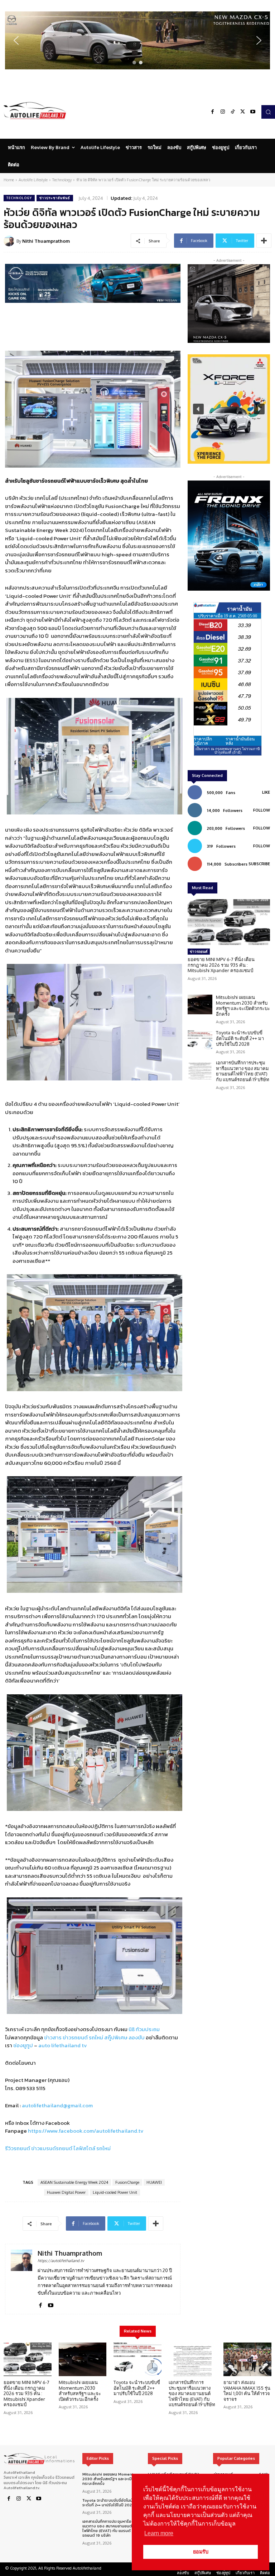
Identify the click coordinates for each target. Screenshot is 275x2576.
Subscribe (259, 864)
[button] (137, 40)
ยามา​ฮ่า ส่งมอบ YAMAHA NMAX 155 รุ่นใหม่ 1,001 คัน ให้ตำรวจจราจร (247, 2391)
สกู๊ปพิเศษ (116, 2037)
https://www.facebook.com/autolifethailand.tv (86, 2131)
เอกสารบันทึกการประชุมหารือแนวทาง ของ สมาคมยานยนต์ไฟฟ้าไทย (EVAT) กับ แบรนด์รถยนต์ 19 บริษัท (243, 1071)
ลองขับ (137, 2037)
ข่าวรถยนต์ (75, 2037)
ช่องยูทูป (23, 2045)
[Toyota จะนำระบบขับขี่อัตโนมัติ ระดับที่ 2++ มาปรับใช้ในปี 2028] (200, 1040)
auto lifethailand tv (63, 2045)
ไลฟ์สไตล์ (84, 2148)
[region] (137, 40)
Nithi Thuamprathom (46, 241)
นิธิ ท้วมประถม (144, 2029)
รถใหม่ (96, 2037)
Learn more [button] (159, 2533)
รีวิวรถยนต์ (18, 2148)
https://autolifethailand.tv (61, 2261)
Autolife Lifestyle (33, 180)
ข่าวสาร (53, 2037)
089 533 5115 (30, 2088)
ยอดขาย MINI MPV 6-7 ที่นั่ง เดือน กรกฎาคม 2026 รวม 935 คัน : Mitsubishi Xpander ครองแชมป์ (221, 965)
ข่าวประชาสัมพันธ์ (55, 198)
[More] (264, 241)
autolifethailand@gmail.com (57, 2105)
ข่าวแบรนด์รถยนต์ (52, 2148)
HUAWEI (154, 2182)
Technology (62, 180)
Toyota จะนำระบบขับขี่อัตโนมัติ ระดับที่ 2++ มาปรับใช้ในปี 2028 (240, 1038)
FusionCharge (127, 2182)
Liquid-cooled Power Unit (115, 2192)
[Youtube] (253, 112)
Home (9, 180)
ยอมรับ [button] (201, 2552)
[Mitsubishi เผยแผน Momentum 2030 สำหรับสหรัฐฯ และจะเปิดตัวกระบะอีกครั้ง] (200, 1004)
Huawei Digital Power (66, 2192)
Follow (262, 810)
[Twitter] (243, 112)
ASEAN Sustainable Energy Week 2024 (74, 2182)
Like (266, 792)
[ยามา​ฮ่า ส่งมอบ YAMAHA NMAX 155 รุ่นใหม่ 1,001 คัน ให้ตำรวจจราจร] (247, 2359)
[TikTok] (233, 112)
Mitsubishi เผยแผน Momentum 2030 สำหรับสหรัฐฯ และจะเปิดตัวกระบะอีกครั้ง (243, 1006)
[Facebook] (213, 112)
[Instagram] (223, 112)
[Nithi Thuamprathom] (10, 241)
